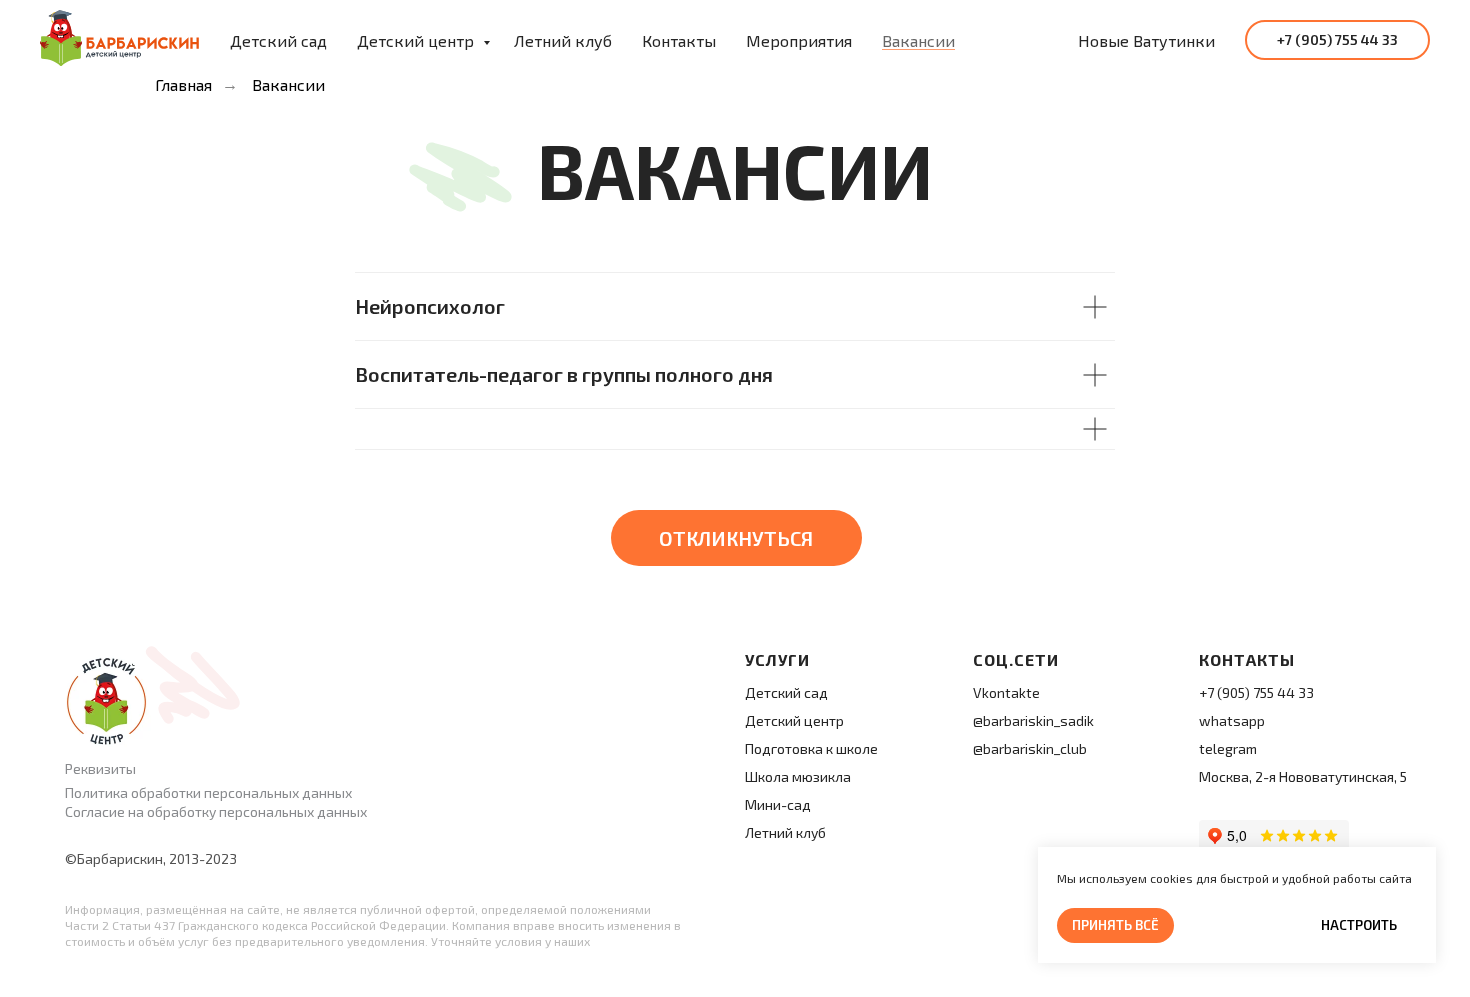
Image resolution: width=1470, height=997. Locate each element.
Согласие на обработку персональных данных (216, 811)
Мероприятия (799, 40)
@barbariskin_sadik (1033, 720)
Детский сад (278, 40)
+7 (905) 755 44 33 (1256, 692)
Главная (183, 84)
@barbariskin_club (1030, 748)
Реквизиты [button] (100, 768)
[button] (736, 538)
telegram (1228, 748)
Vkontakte (1006, 692)
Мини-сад (778, 804)
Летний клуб (563, 40)
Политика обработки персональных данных (208, 792)
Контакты (679, 40)
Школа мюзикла (798, 776)
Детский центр (417, 40)
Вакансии (918, 40)
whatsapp (1232, 720)
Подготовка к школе (811, 748)
